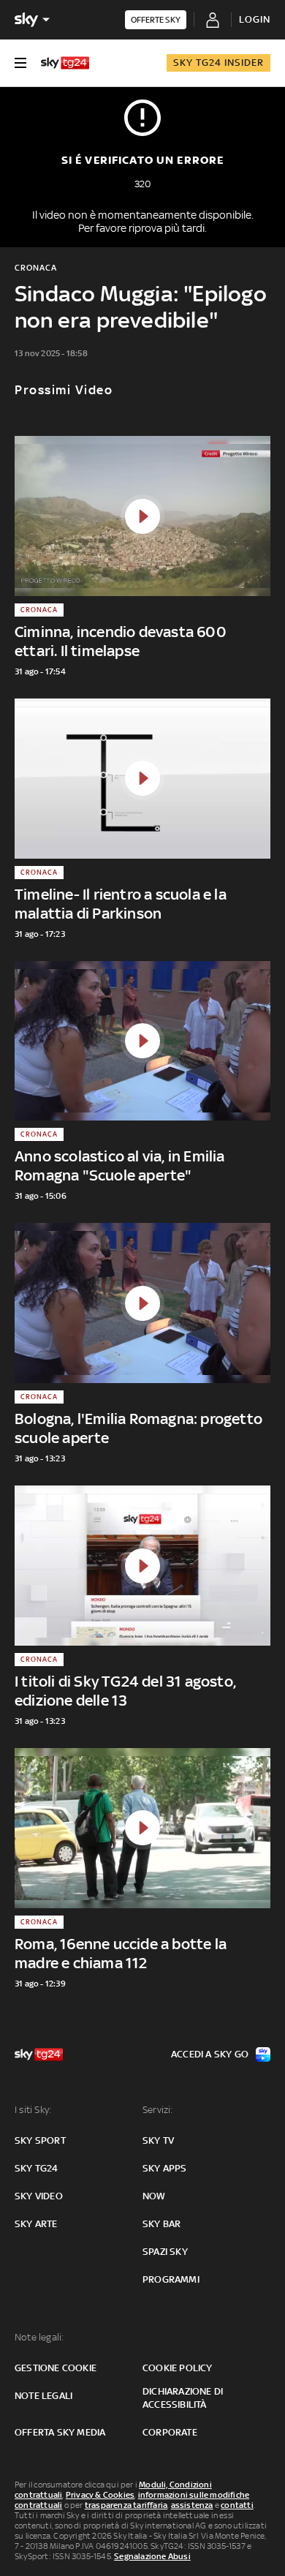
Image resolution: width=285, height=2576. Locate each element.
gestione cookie (56, 2368)
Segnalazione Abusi (152, 2556)
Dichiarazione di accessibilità (183, 2398)
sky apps (165, 2168)
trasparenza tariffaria (126, 2505)
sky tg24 (37, 2168)
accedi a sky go (210, 2054)
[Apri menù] (20, 63)
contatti (237, 2505)
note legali (43, 2396)
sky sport (40, 2140)
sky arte (36, 2224)
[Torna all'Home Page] (65, 63)
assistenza (192, 2505)
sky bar (161, 2224)
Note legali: (39, 2337)
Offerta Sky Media (60, 2432)
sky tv (158, 2140)
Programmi (171, 2279)
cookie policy (178, 2368)
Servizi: (158, 2110)
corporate (170, 2432)
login (255, 19)
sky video (39, 2196)
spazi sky (165, 2252)
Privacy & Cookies (100, 2495)
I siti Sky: (33, 2110)
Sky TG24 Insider (218, 63)
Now (154, 2196)
